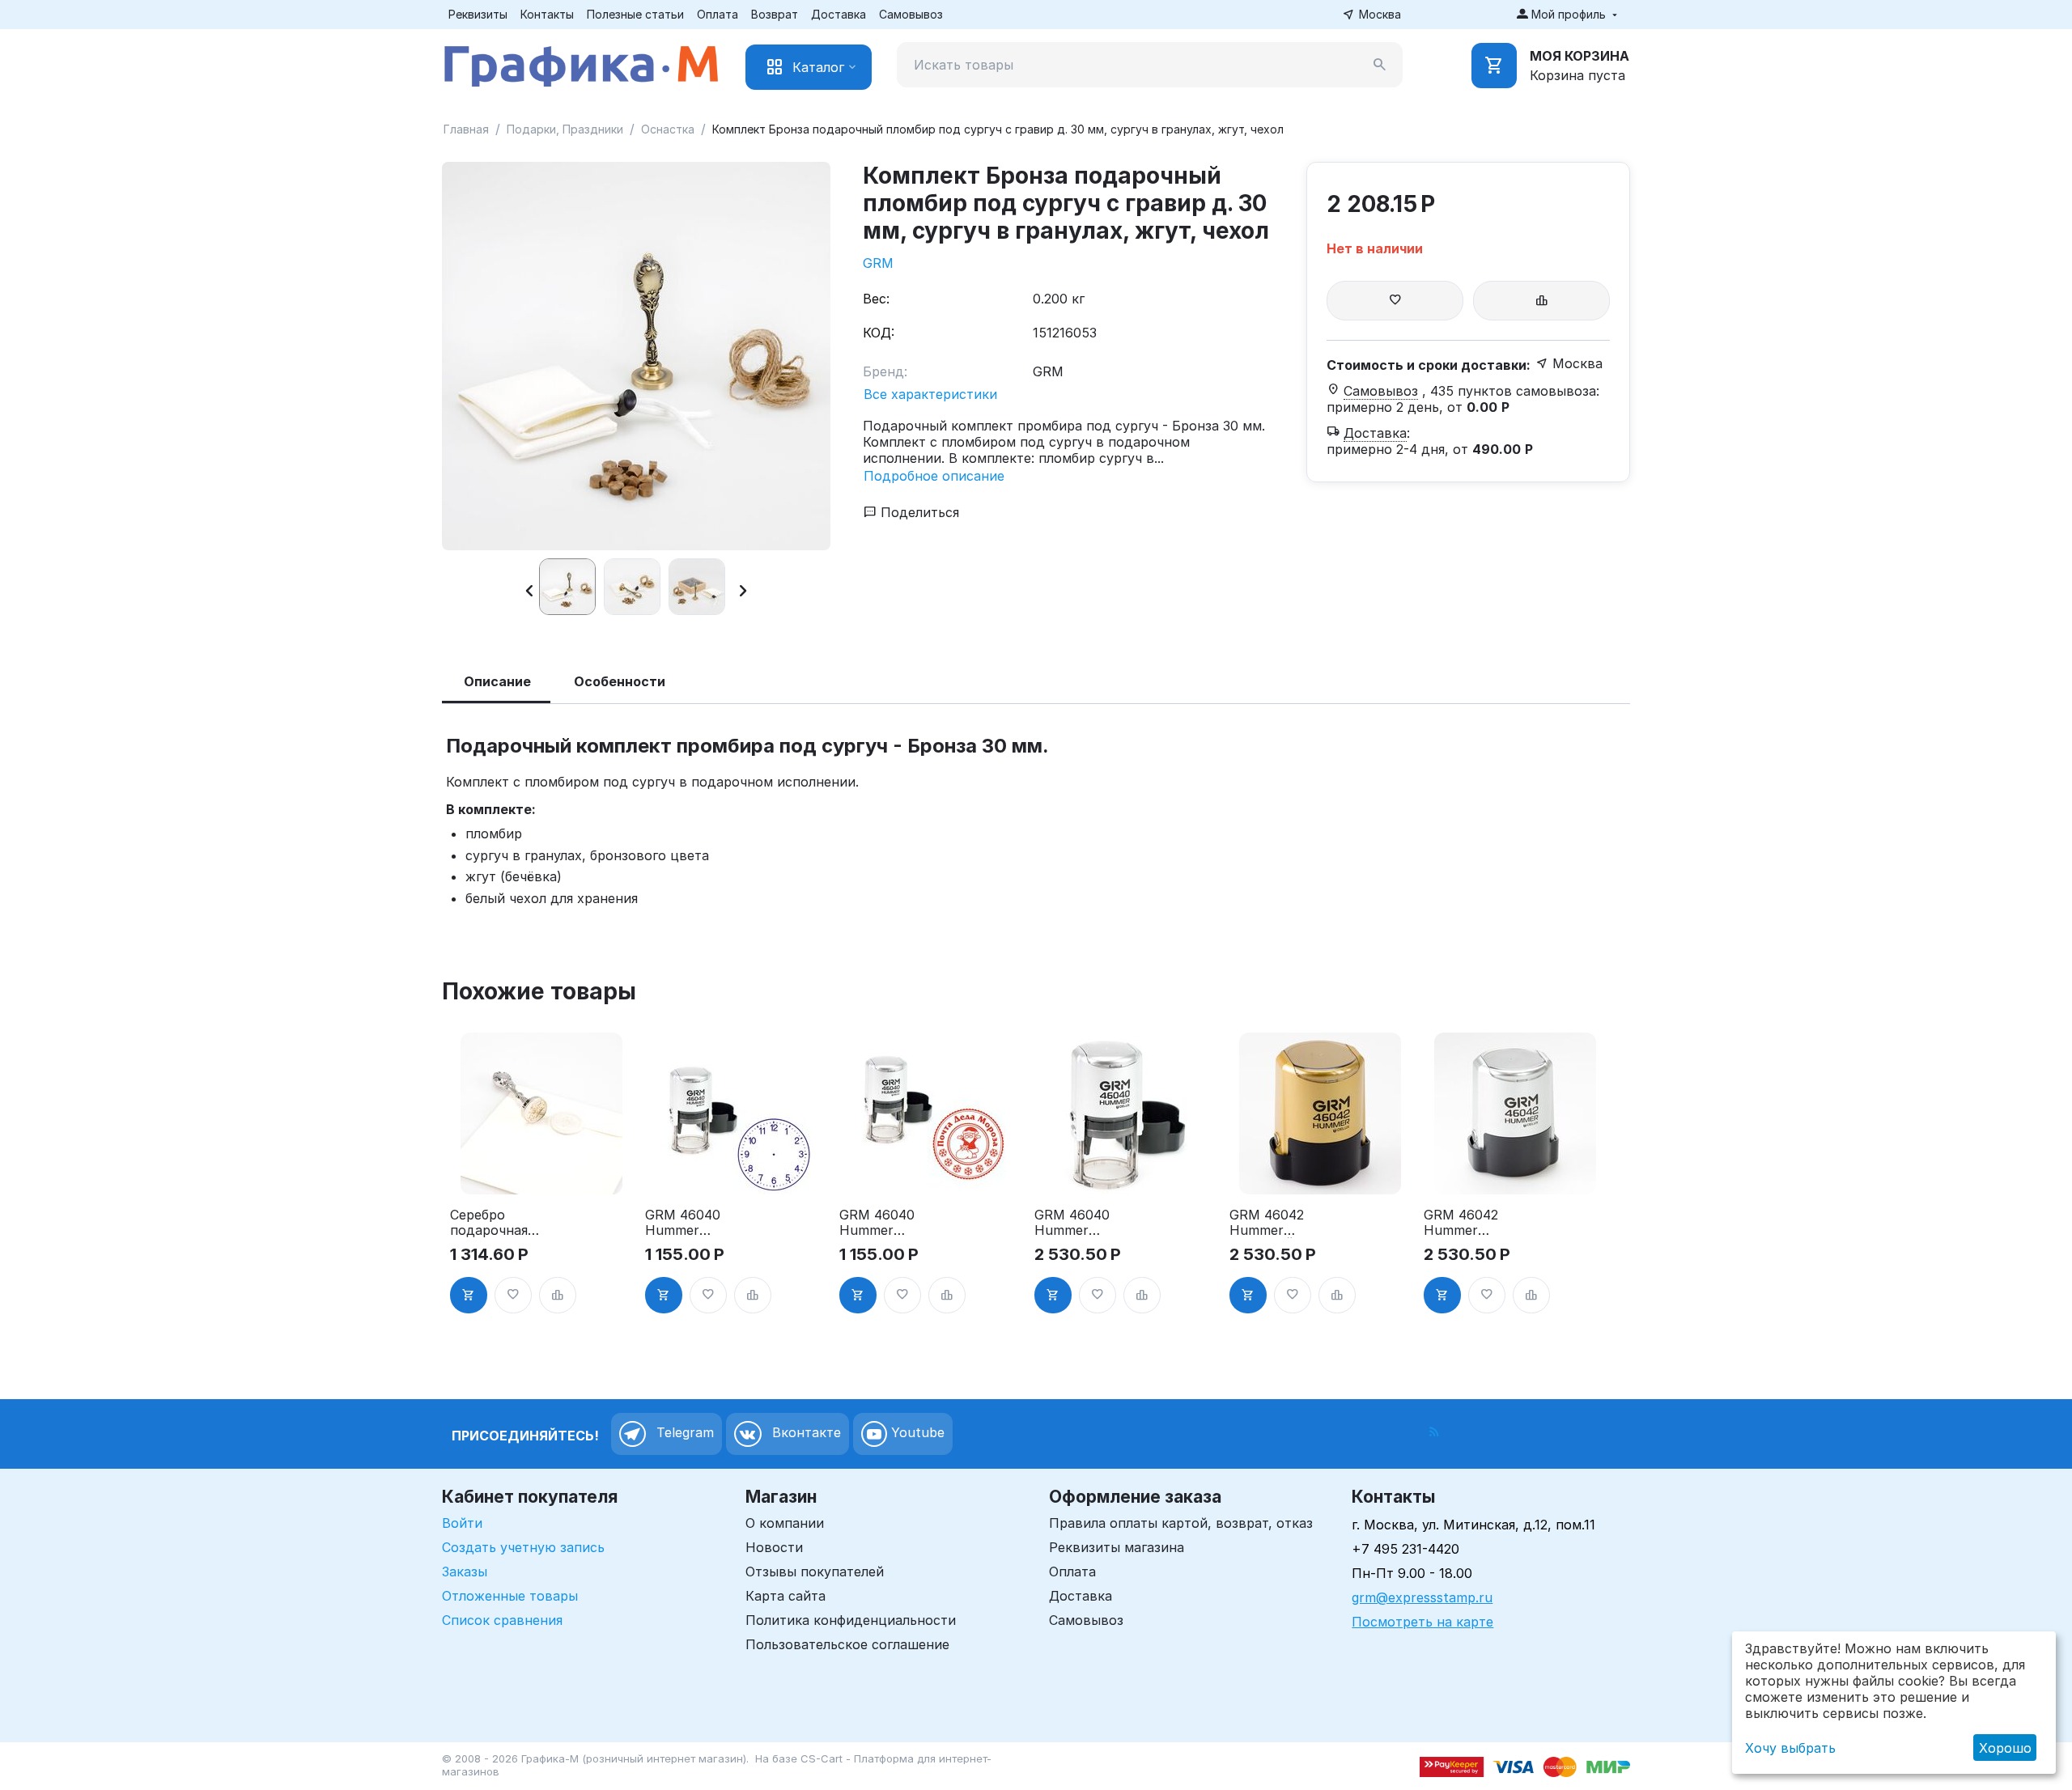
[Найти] (1380, 65)
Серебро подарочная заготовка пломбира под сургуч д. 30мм (499, 1223)
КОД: (879, 333)
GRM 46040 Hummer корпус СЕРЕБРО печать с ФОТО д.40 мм (1084, 1223)
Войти (462, 1523)
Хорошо (2005, 1748)
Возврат (775, 14)
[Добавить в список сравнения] (1541, 301)
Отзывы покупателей (815, 1572)
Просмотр (541, 1173)
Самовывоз (911, 14)
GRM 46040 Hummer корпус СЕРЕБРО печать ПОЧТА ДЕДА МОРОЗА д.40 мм (889, 1223)
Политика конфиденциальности (851, 1620)
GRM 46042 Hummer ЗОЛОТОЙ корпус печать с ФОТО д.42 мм (1277, 1223)
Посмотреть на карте (1422, 1622)
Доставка (839, 14)
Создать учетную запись (523, 1547)
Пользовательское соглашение (847, 1644)
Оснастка (668, 129)
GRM (878, 263)
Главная (466, 129)
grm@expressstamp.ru (1422, 1597)
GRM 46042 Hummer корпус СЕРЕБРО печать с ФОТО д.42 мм (1473, 1223)
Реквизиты (478, 14)
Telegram (683, 1433)
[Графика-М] (581, 63)
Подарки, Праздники (565, 129)
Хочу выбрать (1790, 1748)
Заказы (465, 1572)
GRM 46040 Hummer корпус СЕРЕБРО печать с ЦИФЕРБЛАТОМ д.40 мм (692, 1223)
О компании (785, 1523)
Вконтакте (805, 1433)
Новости (774, 1547)
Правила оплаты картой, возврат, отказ (1181, 1523)
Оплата (718, 14)
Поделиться (918, 512)
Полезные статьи (635, 14)
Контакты (547, 14)
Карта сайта (785, 1596)
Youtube (916, 1433)
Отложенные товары (510, 1596)
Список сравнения (502, 1620)
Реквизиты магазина (1117, 1547)
